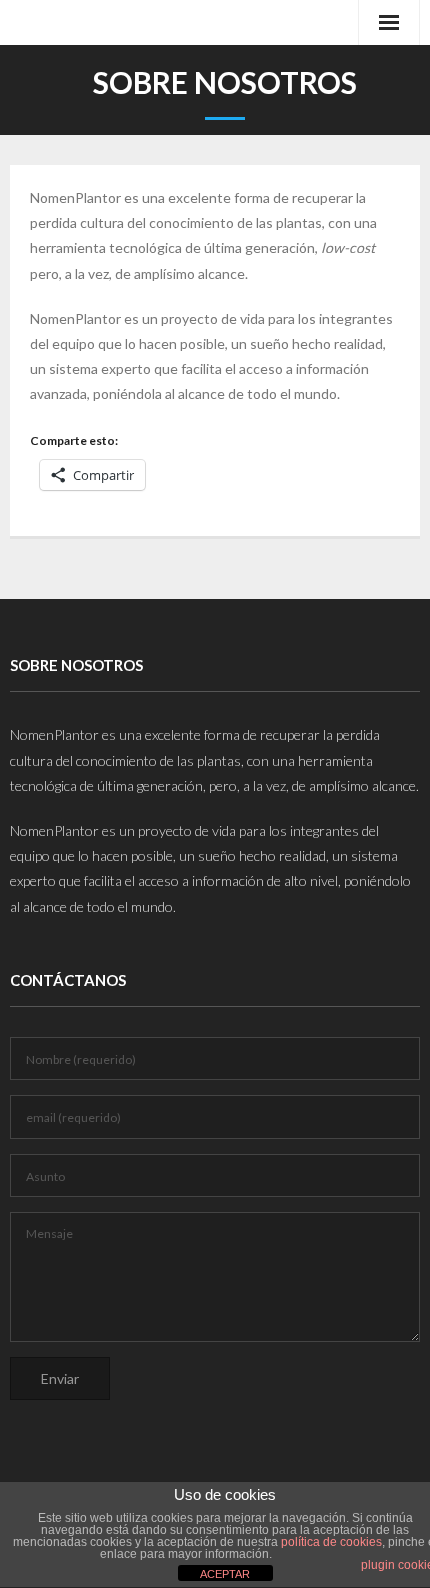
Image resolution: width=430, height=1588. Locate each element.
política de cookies (331, 1542)
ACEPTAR (225, 1574)
